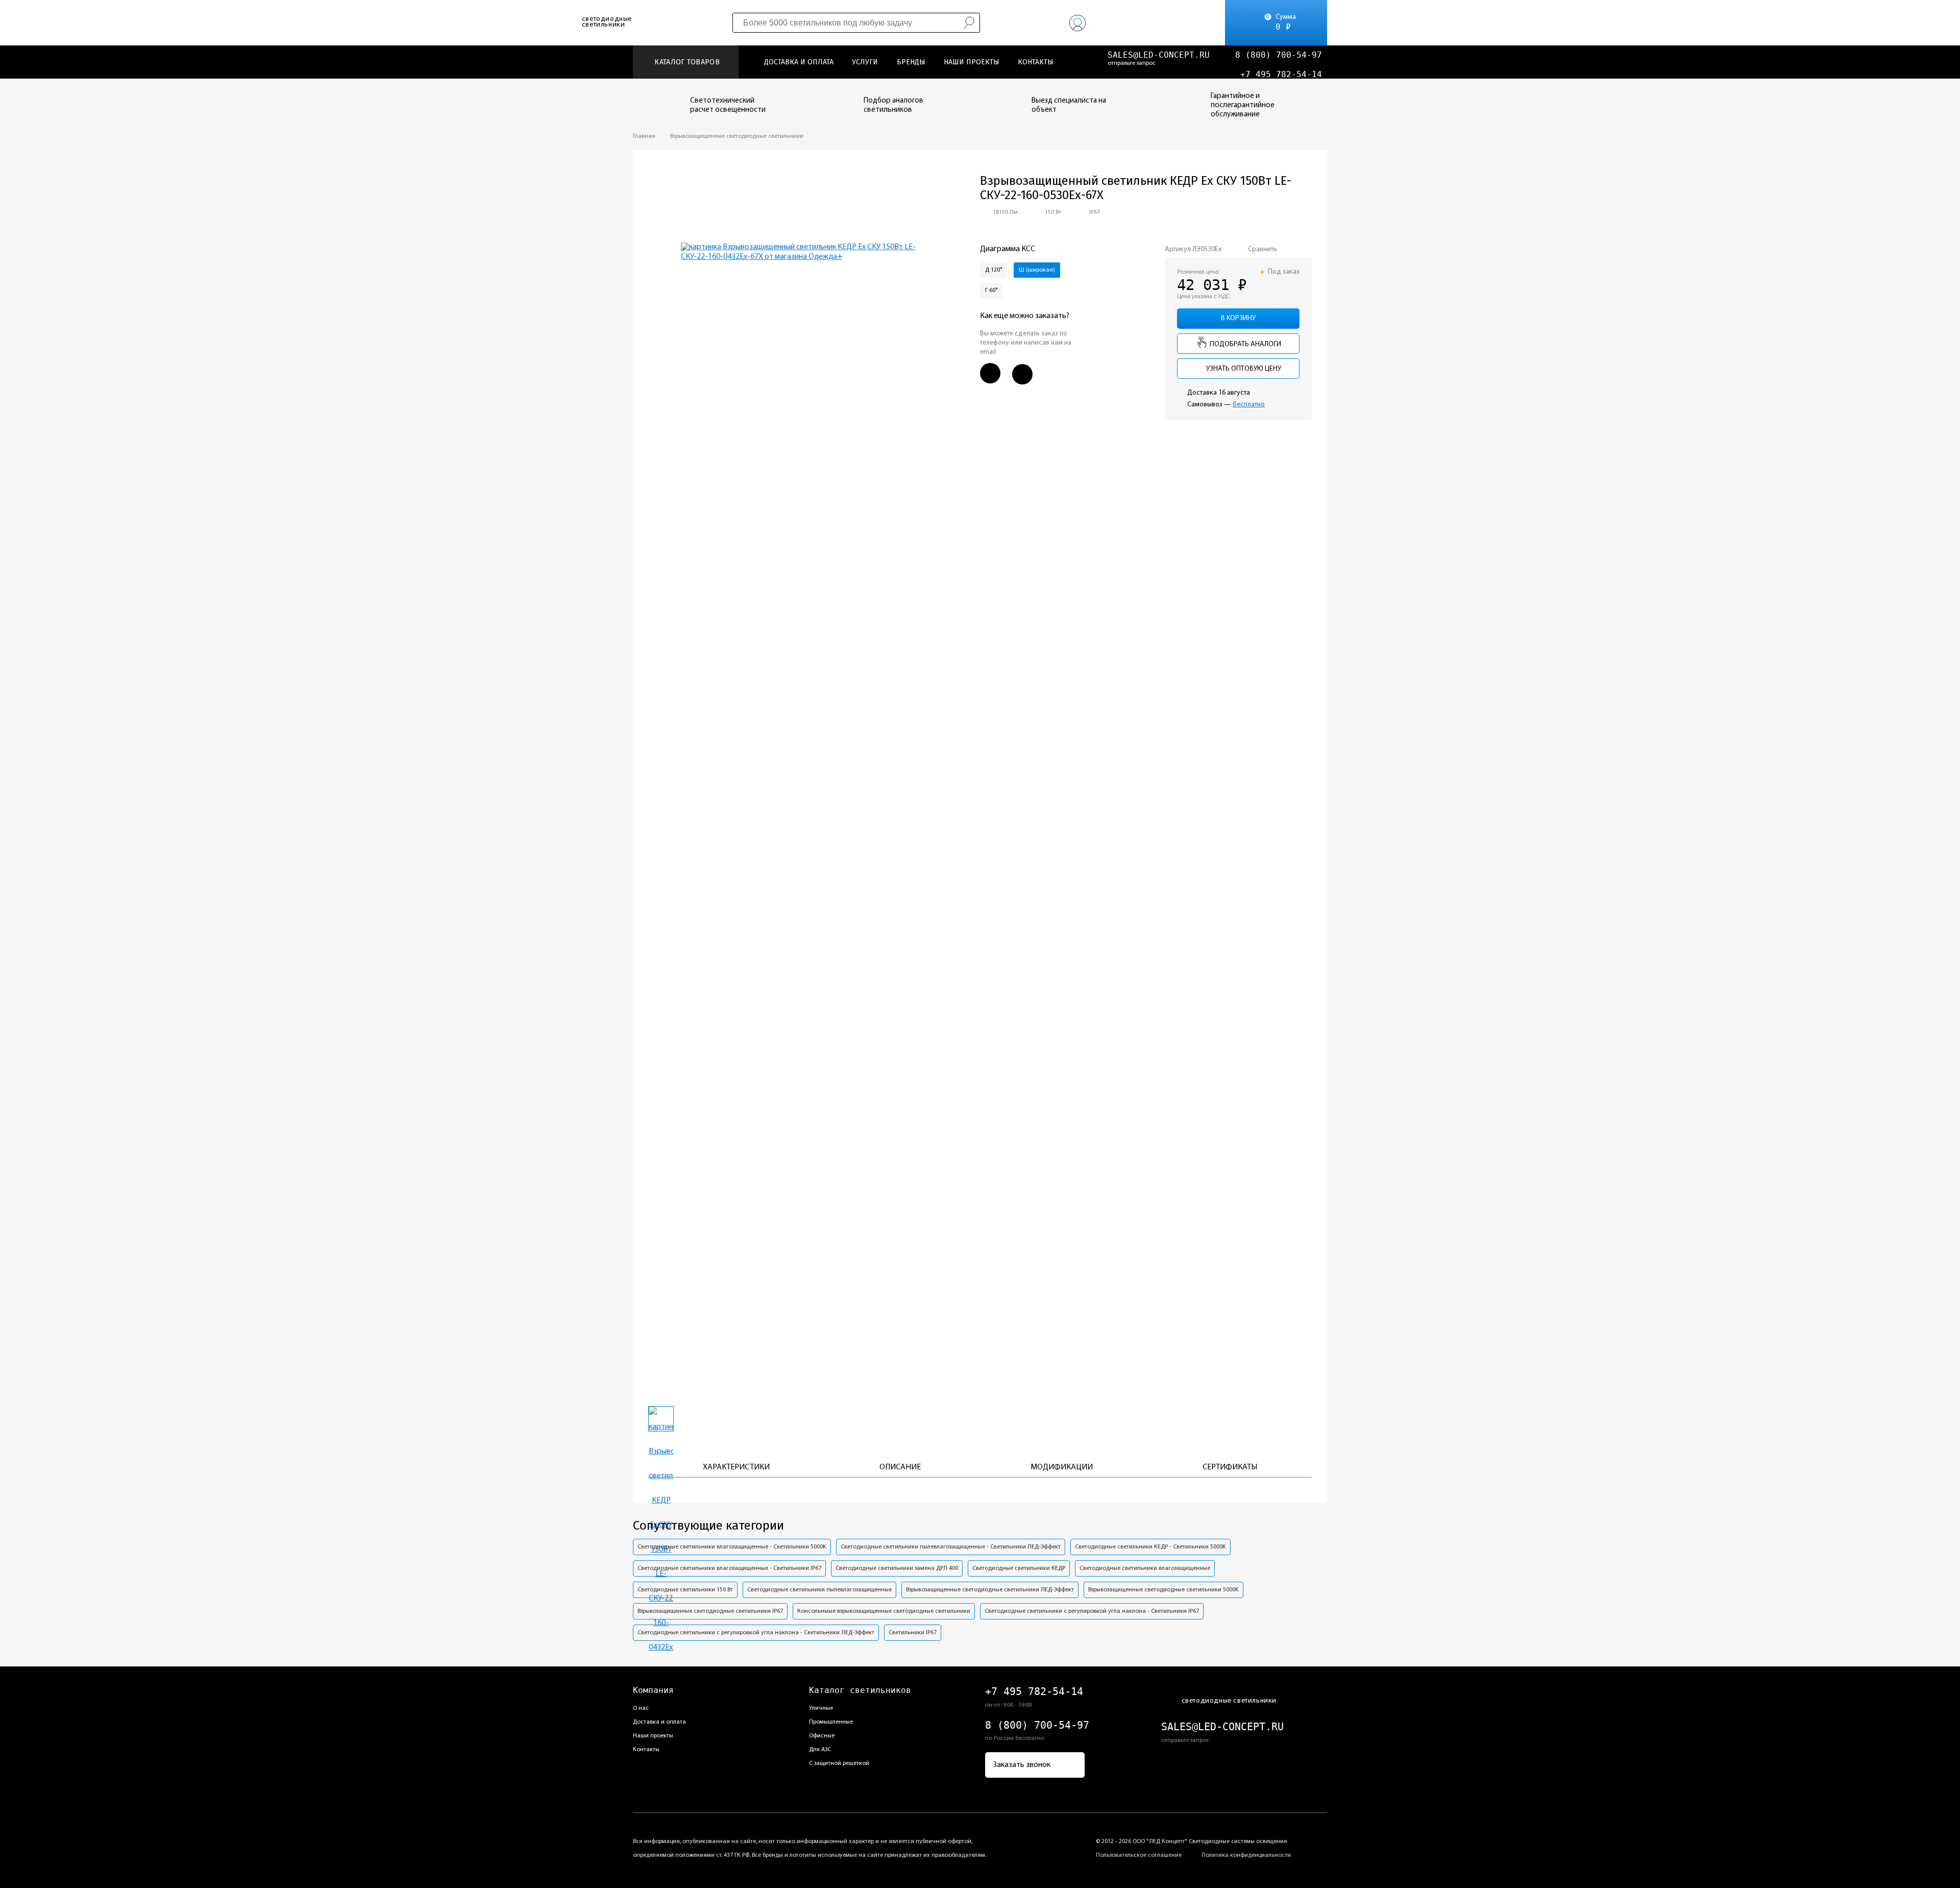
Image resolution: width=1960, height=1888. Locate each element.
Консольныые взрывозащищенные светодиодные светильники (884, 1611)
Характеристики (736, 1467)
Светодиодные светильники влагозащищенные (1145, 1568)
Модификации (1062, 1467)
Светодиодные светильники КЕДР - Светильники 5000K (1150, 1547)
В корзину (1238, 318)
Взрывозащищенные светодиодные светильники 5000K (1163, 1590)
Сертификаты (1230, 1467)
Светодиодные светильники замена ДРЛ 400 (897, 1568)
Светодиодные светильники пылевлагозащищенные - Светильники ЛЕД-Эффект (951, 1547)
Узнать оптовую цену (1243, 369)
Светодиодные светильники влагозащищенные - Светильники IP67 (729, 1568)
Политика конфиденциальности (1246, 1855)
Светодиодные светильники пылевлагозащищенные (819, 1590)
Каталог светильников (860, 1690)
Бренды (911, 62)
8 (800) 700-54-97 (1279, 55)
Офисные (822, 1736)
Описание (900, 1467)
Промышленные (831, 1722)
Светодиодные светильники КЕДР (1019, 1568)
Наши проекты (972, 62)
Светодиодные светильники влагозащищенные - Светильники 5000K (732, 1547)
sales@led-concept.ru (1159, 55)
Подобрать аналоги (1245, 344)
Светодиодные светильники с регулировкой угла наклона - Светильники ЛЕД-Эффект (756, 1633)
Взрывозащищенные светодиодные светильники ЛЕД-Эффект (990, 1590)
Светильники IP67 (913, 1633)
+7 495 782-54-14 (1281, 74)
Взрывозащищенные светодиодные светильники (737, 136)
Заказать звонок (1022, 1765)
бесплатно (1249, 405)
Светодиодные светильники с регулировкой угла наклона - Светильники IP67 (1092, 1611)
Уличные (821, 1708)
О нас (641, 1708)
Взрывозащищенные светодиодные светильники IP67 (710, 1611)
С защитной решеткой (839, 1763)
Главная (644, 136)
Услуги (865, 62)
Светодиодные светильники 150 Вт (685, 1590)
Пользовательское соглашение (1139, 1855)
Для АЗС (820, 1750)
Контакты (1036, 62)
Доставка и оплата (799, 62)
